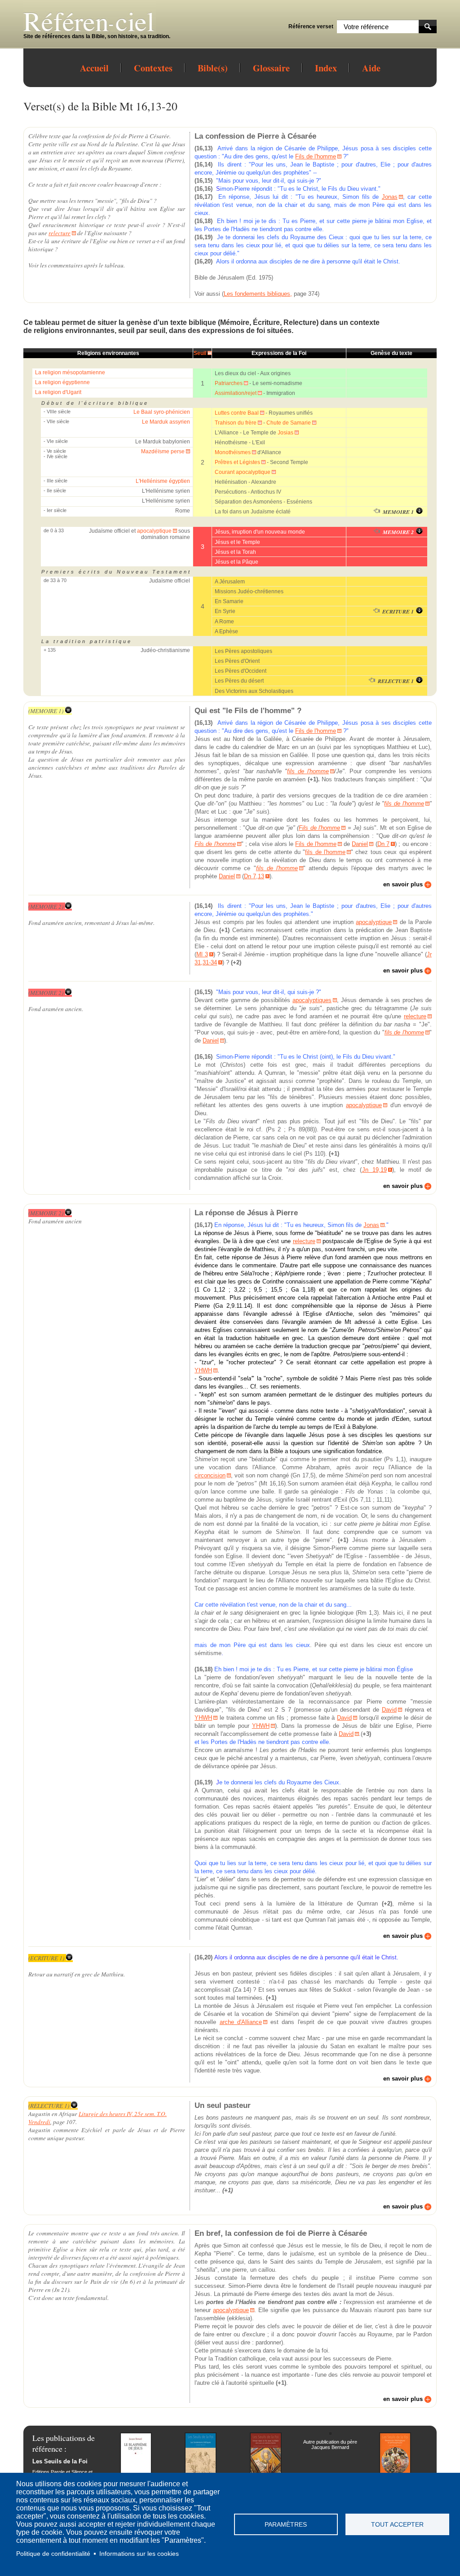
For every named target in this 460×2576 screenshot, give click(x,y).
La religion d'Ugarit (58, 392)
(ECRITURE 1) (46, 1958)
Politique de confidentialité (53, 2554)
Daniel (360, 844)
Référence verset (311, 26)
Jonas (390, 197)
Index (326, 68)
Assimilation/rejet (236, 393)
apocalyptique (154, 531)
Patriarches (229, 383)
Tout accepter (397, 2525)
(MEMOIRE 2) (46, 907)
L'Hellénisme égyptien (163, 481)
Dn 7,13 (254, 876)
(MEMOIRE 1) (46, 711)
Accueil (94, 68)
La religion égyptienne (62, 382)
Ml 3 (202, 954)
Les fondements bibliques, (258, 294)
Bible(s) (213, 68)
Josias (285, 433)
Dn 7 (383, 844)
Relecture (300, 322)
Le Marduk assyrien (166, 422)
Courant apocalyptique (243, 472)
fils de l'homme (308, 771)
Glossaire (271, 68)
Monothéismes (233, 452)
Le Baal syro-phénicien (162, 412)
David (389, 1710)
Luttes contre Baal (237, 413)
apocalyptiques (312, 1000)
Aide (371, 68)
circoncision (210, 1475)
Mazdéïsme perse (163, 451)
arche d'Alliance (241, 2022)
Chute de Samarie (289, 423)
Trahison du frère (236, 423)
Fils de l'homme (316, 156)
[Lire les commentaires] (418, 512)
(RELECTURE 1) (49, 2106)
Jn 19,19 (374, 1170)
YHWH (203, 1370)
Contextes (153, 68)
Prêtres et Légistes (237, 462)
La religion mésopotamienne (70, 372)
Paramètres (286, 2525)
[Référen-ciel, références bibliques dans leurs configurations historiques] (97, 30)
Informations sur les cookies (139, 2554)
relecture (60, 233)
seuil (126, 331)
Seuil (200, 353)
